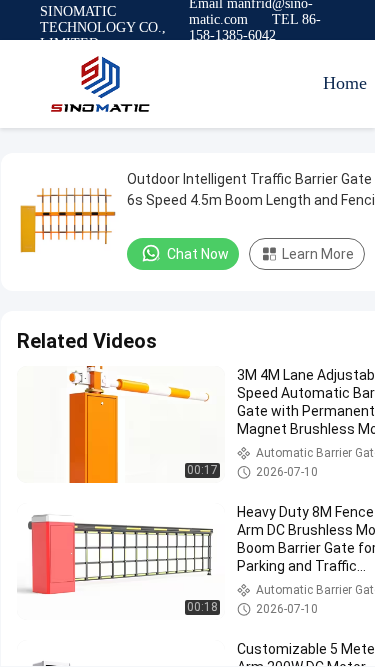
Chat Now (198, 254)
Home (345, 83)
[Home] (100, 84)
